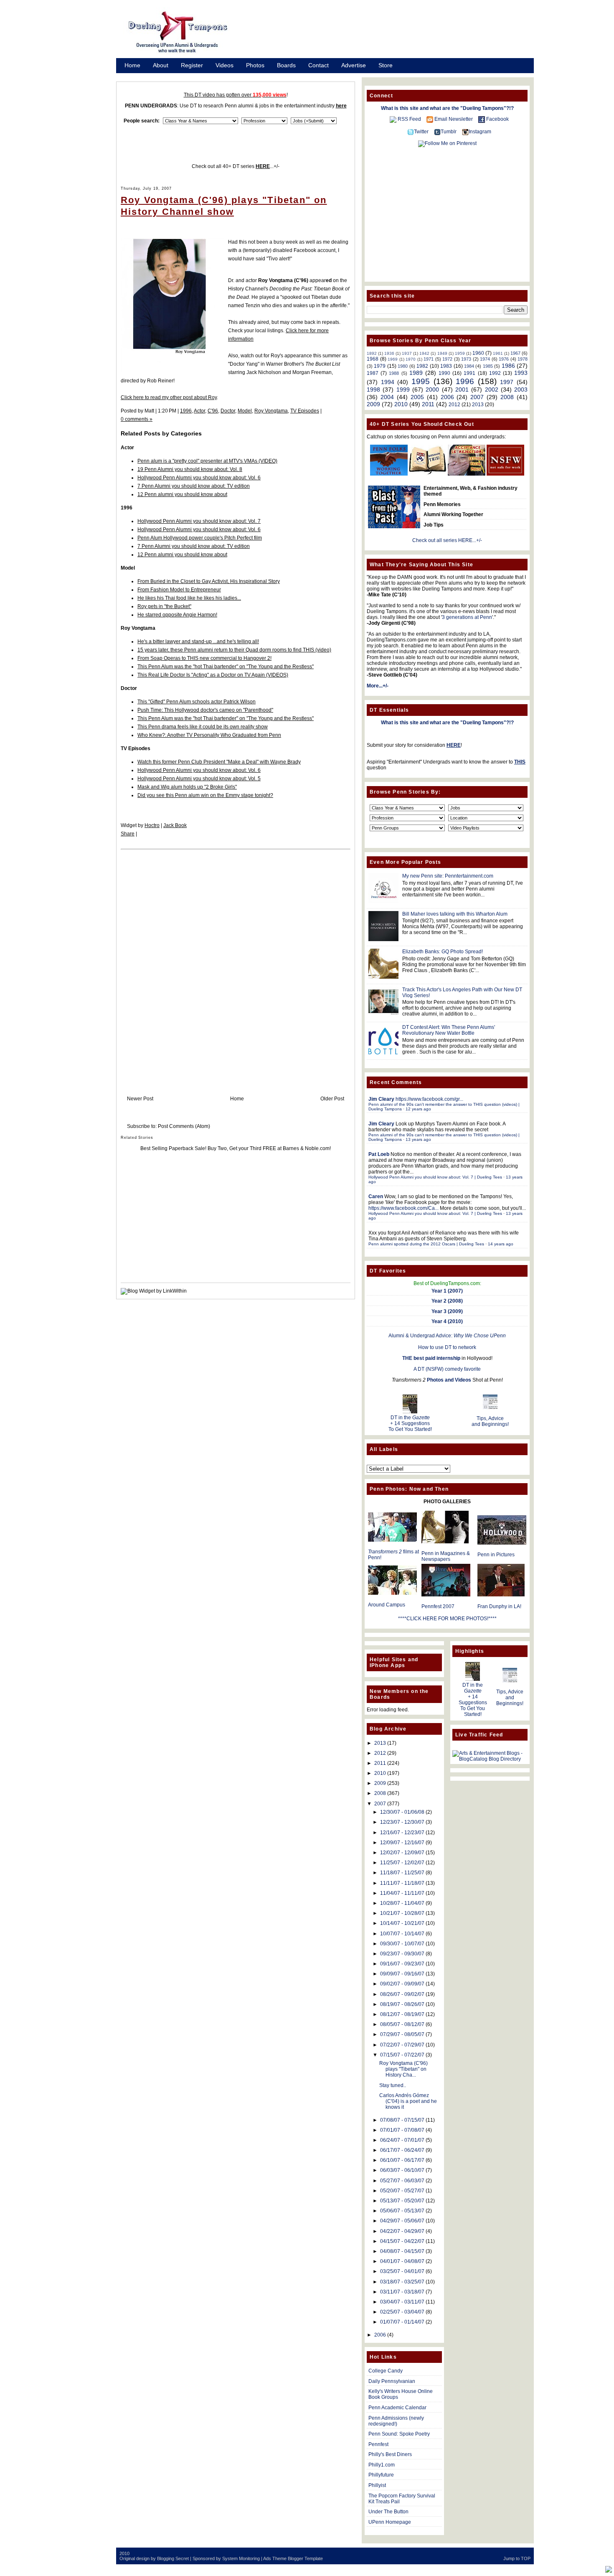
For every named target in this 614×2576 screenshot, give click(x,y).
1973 (466, 359)
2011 (428, 404)
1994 (388, 382)
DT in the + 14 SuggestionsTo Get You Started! (410, 1423)
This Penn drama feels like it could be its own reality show (203, 727)
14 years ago (501, 1244)
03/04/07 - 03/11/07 (402, 2302)
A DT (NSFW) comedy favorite (447, 1369)
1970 (411, 359)
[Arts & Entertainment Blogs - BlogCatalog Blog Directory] (490, 1759)
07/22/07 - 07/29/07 (402, 2045)
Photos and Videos (449, 1380)
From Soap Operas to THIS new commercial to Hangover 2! (204, 658)
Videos (225, 65)
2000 (432, 389)
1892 (372, 353)
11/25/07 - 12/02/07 (402, 1863)
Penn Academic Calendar (397, 2408)
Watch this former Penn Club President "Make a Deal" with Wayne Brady (219, 762)
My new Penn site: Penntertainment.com (448, 876)
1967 (515, 353)
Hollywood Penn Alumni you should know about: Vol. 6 (199, 478)
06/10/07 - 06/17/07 (402, 2160)
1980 (403, 366)
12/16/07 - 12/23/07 (402, 1833)
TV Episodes (305, 411)
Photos (255, 65)
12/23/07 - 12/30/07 (402, 1822)
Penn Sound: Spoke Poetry (399, 2434)
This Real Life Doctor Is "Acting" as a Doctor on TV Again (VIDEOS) (213, 675)
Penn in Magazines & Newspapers (446, 1556)
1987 (373, 373)
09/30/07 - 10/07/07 (402, 1944)
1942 (424, 353)
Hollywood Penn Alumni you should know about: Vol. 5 (199, 779)
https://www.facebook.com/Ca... (403, 1208)
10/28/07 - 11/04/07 (402, 1903)
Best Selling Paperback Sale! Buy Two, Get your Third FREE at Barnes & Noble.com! (236, 1148)
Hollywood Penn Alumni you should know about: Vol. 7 (199, 521)
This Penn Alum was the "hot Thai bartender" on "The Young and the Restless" (226, 667)
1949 (442, 353)
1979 (380, 366)
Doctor (228, 411)
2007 (477, 397)
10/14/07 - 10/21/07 (402, 1923)
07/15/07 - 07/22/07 (402, 2055)
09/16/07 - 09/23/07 (402, 1964)
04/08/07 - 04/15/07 (402, 2251)
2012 (454, 405)
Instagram (480, 132)
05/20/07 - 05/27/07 (402, 2191)
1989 (416, 373)
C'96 (213, 411)
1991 (469, 373)
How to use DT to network (447, 1347)
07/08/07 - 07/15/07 (402, 2120)
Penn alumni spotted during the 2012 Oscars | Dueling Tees (426, 1244)
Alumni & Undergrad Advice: (447, 1336)
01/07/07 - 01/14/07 (402, 2322)
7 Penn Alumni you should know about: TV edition (194, 486)
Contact (318, 65)
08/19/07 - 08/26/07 (402, 2004)
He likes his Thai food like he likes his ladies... (189, 598)
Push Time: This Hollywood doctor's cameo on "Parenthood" (205, 710)
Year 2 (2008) (447, 1301)
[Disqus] (236, 964)
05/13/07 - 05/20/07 (402, 2201)
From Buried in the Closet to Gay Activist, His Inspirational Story (209, 581)
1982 (422, 366)
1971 (429, 359)
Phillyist (377, 2485)
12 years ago (418, 1109)
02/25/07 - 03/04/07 (402, 2312)
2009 (373, 404)
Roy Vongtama (271, 411)
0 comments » (137, 419)
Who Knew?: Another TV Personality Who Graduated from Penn (209, 735)
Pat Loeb (379, 1154)
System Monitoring (241, 2558)
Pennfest (378, 2444)
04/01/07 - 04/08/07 (402, 2261)
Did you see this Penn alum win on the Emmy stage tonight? (205, 795)
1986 (508, 366)
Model (245, 411)
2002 (492, 389)
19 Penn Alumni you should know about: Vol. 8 (190, 469)
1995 (421, 381)
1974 (485, 359)
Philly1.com (382, 2465)
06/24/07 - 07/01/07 (402, 2140)
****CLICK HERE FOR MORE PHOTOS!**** (447, 1619)
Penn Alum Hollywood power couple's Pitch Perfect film (200, 538)
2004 (387, 397)
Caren (376, 1196)
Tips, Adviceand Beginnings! (490, 1421)
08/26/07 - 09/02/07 (402, 1994)
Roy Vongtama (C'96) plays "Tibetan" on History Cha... (403, 2069)
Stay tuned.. (393, 2085)
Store (386, 65)
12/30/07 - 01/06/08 (402, 1812)
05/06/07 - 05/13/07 (402, 2211)
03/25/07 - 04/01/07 (402, 2271)
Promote (136, 76)
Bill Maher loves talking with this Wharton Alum (455, 914)
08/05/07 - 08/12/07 (402, 2024)
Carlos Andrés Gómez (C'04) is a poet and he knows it (408, 2101)
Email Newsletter (454, 119)
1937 (407, 353)
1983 (446, 366)
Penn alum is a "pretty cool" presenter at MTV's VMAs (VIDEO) (207, 461)
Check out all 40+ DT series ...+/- (236, 166)
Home (132, 65)
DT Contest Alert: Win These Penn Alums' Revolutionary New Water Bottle (449, 1030)
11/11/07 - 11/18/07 (402, 1883)
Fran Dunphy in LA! (499, 1606)
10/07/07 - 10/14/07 (402, 1934)
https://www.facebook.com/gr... (429, 1099)
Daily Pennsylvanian (392, 2381)
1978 (523, 359)
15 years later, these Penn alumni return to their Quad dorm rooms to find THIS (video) (234, 650)
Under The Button (388, 2512)
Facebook (497, 119)
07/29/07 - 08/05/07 (402, 2034)
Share (128, 834)
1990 (444, 373)
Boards (286, 65)
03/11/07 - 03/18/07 (402, 2292)
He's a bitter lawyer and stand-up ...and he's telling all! (198, 641)
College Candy (386, 2371)
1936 (389, 353)
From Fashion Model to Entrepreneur (179, 590)
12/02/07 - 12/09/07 (402, 1853)
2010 (401, 404)
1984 (469, 366)
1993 (521, 373)
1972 (447, 359)
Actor (199, 411)
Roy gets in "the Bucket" (164, 606)
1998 (373, 389)
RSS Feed (409, 119)
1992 (495, 373)
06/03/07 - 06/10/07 (402, 2170)
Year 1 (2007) (447, 1291)
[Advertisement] (391, 35)
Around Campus (387, 1605)
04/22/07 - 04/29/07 (402, 2231)
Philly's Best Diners (390, 2454)
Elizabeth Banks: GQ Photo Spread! (443, 952)
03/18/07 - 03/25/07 (402, 2282)
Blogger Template (305, 2558)
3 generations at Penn (467, 617)
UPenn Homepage (390, 2522)
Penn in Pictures (496, 1555)
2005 (417, 397)
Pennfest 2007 (438, 1606)
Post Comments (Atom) (184, 1126)
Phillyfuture (381, 2475)
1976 (504, 359)
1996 (186, 411)
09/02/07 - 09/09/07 (402, 1984)
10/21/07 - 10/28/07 (402, 1913)
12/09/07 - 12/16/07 (402, 1843)
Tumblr (449, 132)
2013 (478, 405)
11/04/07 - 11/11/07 (402, 1893)
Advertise (354, 65)
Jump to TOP (517, 2558)
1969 (393, 359)
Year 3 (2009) (447, 1311)
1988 (394, 373)
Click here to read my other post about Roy (169, 397)
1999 (403, 389)
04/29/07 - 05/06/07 (402, 2221)
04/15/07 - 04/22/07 (402, 2241)
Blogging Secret (173, 2558)
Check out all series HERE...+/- (447, 540)
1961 (498, 353)
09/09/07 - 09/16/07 (402, 1974)
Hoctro (152, 825)
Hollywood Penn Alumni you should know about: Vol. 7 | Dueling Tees (435, 1177)
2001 (462, 389)
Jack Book (175, 825)
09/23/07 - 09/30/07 (402, 1954)
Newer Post (140, 1099)
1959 (460, 353)
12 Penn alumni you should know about (182, 494)
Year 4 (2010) (447, 1321)
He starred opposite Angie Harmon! (177, 615)
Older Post (332, 1099)
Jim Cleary (381, 1099)
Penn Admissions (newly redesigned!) (396, 2421)
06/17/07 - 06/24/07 (402, 2150)
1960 (478, 353)
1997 (507, 382)
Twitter (421, 132)
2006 (447, 397)
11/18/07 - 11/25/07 (402, 1873)
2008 (507, 397)
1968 (373, 359)
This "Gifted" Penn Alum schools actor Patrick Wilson (197, 702)
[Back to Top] (609, 2570)
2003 (521, 389)
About (161, 65)
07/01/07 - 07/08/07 (402, 2130)
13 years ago (418, 1139)
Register (192, 65)
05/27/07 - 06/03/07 (402, 2181)
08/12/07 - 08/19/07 (402, 2014)
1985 (488, 366)
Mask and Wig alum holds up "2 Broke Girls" (187, 787)
